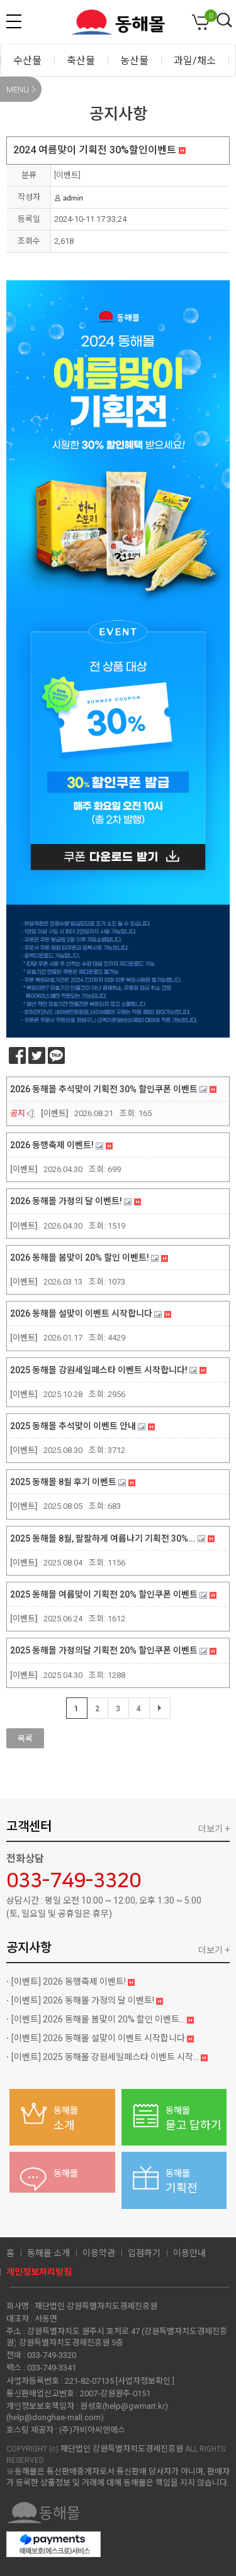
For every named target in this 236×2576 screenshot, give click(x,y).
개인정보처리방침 (39, 2272)
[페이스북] (17, 1055)
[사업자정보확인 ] (145, 2381)
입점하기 (144, 2253)
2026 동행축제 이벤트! (70, 1981)
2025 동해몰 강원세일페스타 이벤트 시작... (106, 2057)
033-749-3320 (74, 1881)
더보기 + (214, 1829)
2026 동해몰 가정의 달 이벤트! (84, 2000)
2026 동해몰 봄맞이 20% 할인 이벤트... (99, 2019)
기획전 (182, 2181)
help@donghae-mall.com (55, 2417)
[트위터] (37, 1055)
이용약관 (99, 2253)
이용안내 (189, 2253)
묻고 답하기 (194, 2118)
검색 (225, 21)
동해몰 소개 (48, 2253)
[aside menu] (14, 21)
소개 (66, 2118)
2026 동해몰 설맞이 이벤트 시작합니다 (99, 2038)
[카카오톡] (56, 1055)
